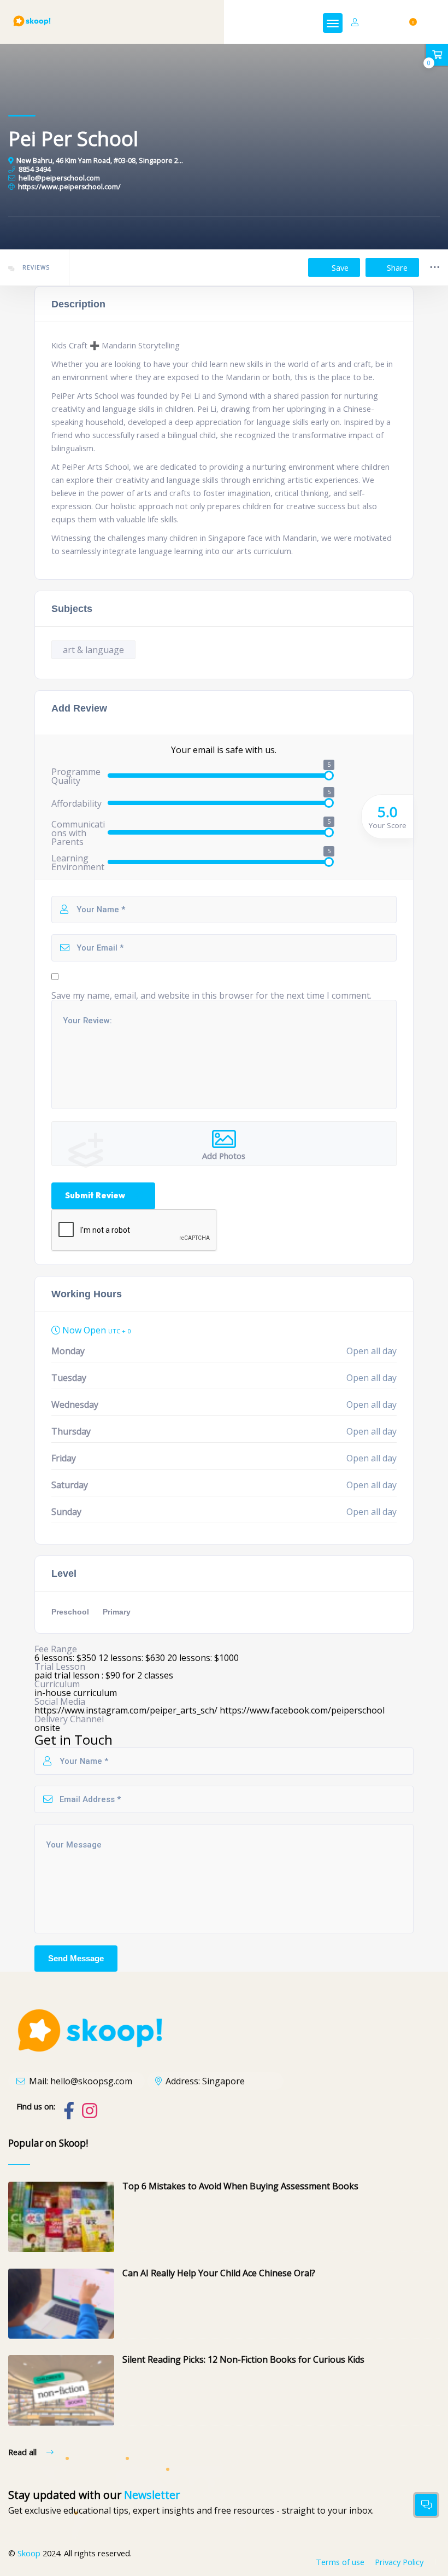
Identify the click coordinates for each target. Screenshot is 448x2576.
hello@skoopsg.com (91, 2081)
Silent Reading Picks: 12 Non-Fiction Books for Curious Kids (243, 2359)
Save (339, 267)
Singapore (223, 2081)
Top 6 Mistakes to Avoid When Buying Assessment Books (240, 2186)
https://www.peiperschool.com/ (69, 187)
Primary (117, 1612)
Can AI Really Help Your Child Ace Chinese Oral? (219, 2273)
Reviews (35, 267)
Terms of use (340, 2562)
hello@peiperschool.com (59, 178)
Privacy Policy (399, 2562)
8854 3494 (35, 170)
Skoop (29, 2553)
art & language (93, 650)
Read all (23, 2452)
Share (397, 267)
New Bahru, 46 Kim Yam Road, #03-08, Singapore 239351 (100, 161)
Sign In (378, 22)
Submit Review (95, 1195)
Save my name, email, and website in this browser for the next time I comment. (211, 995)
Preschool (70, 1612)
